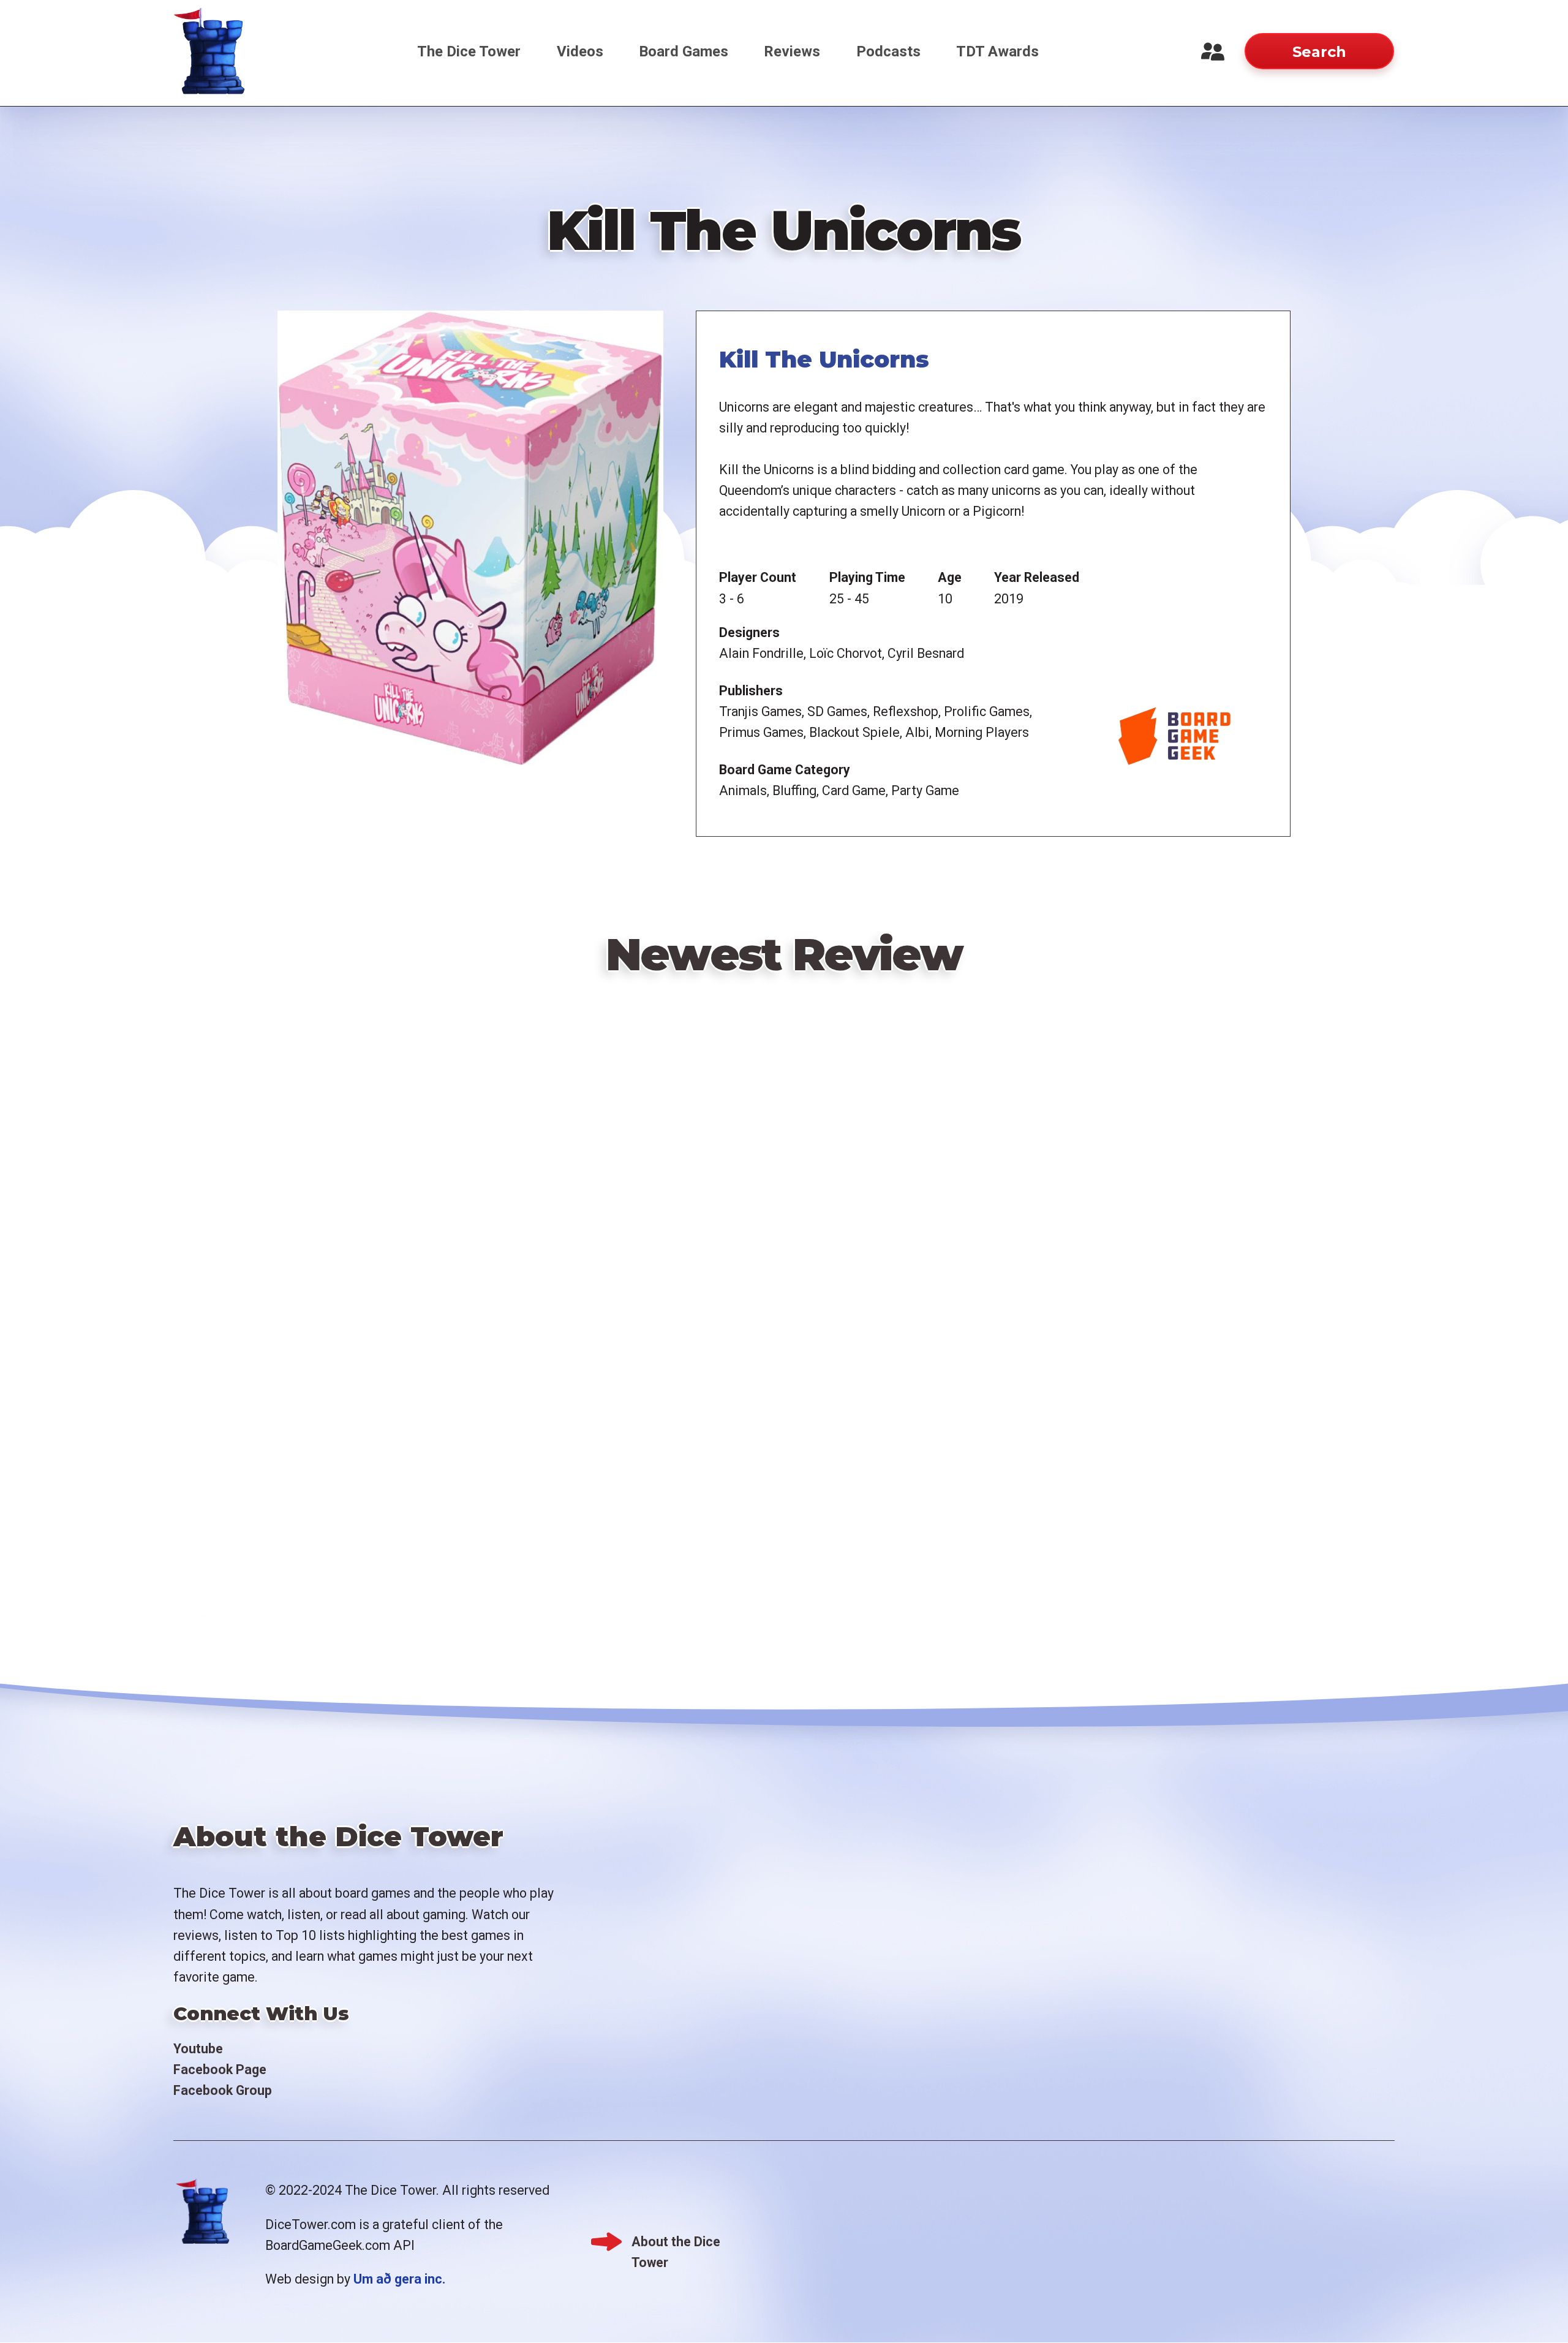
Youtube (198, 2049)
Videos (580, 51)
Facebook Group (223, 2090)
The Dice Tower (469, 51)
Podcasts (888, 51)
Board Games (684, 51)
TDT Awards (997, 51)
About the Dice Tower (676, 2243)
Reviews (792, 51)
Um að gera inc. (399, 2279)
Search (1319, 52)
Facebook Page (220, 2069)
